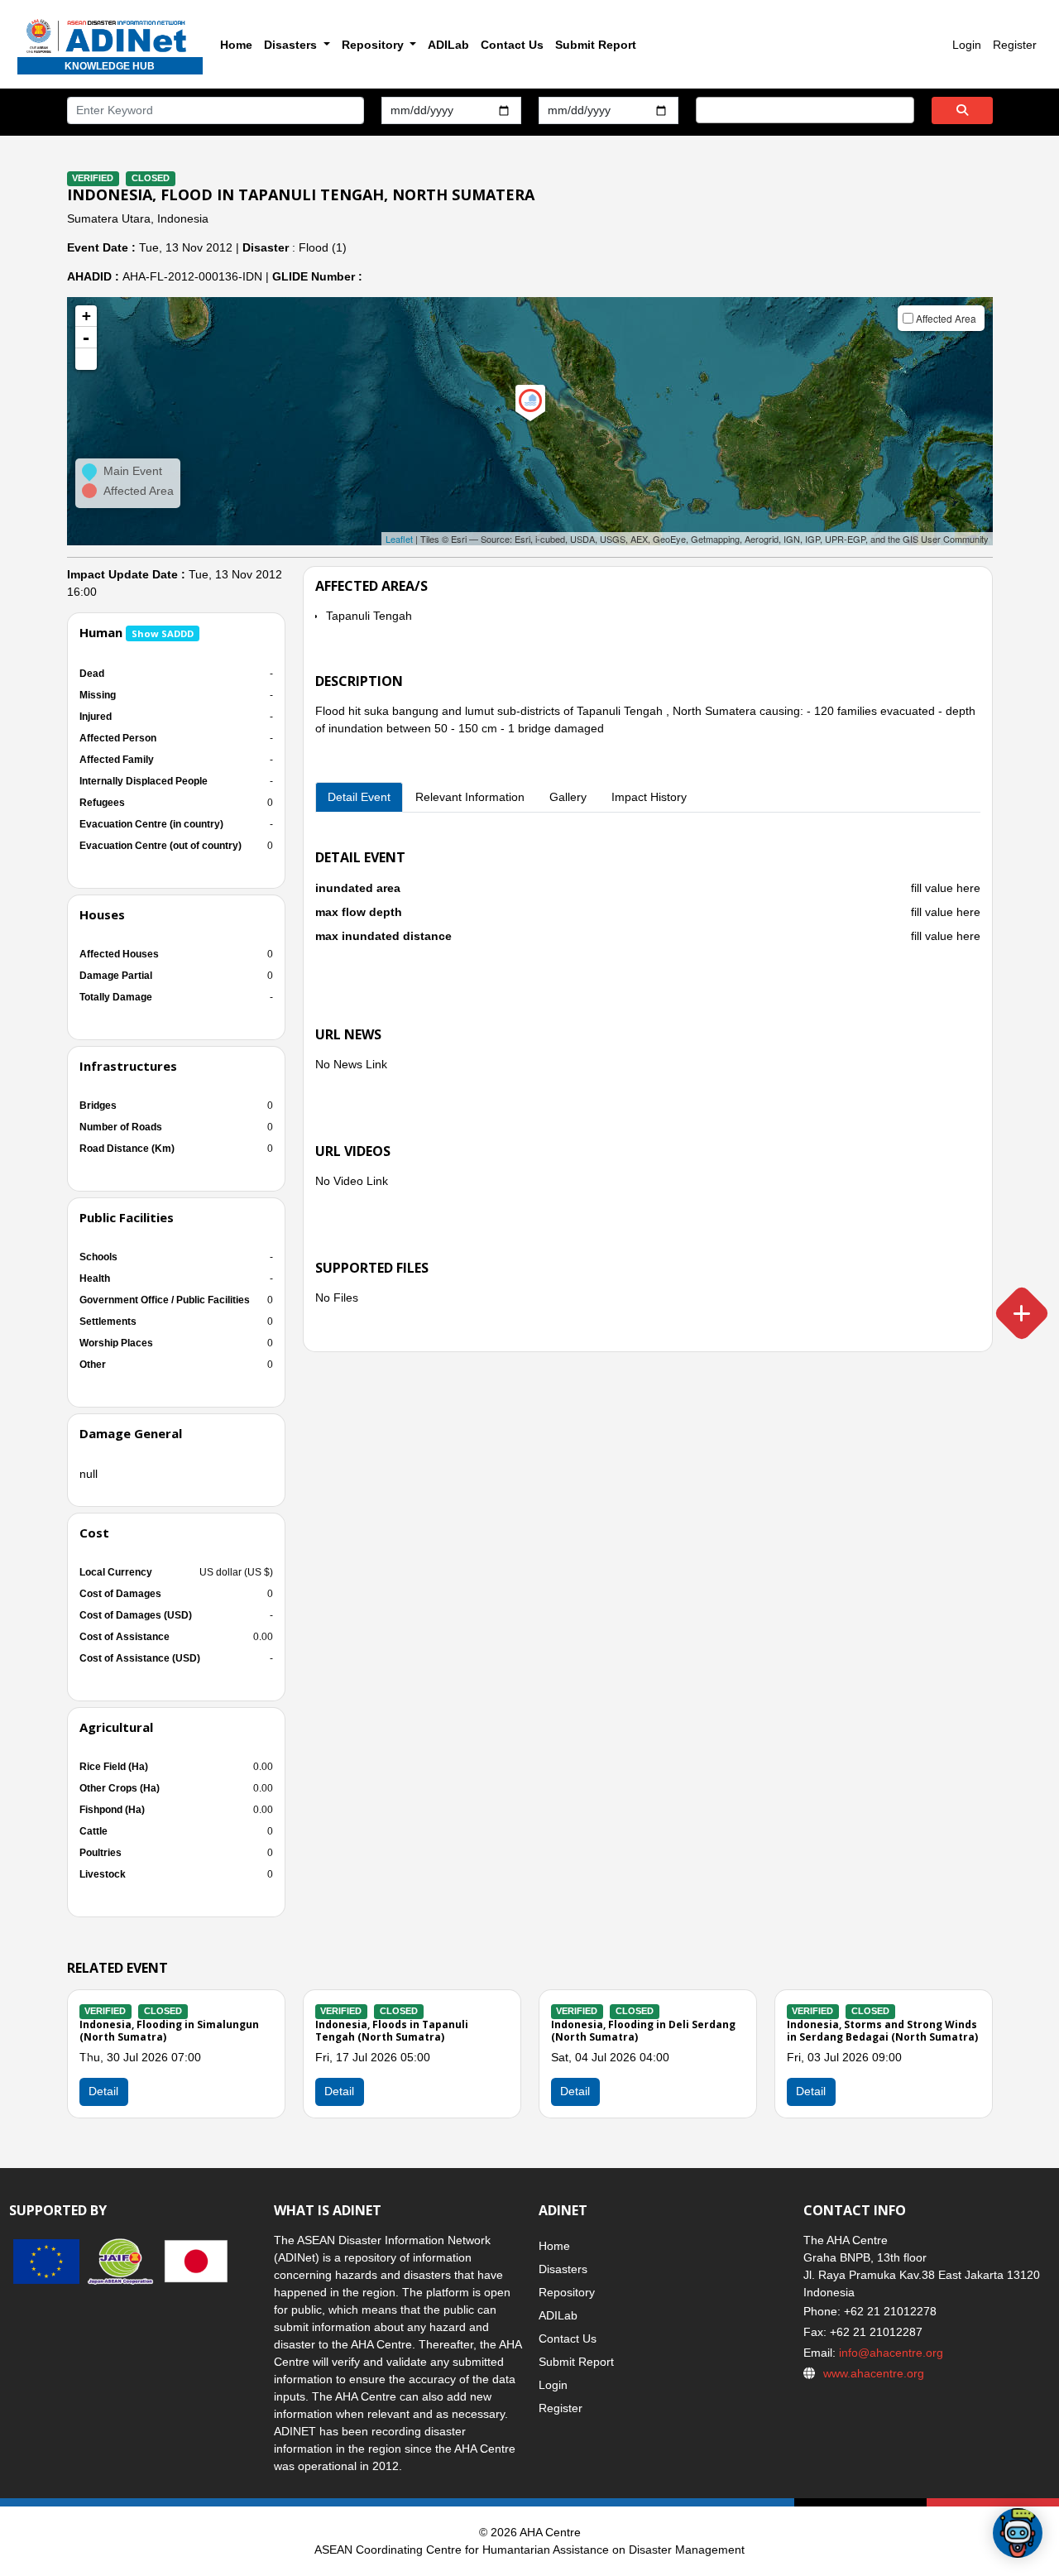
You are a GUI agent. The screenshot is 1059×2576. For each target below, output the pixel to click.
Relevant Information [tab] (470, 797)
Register (1015, 45)
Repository (567, 2292)
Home (236, 45)
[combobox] (805, 110)
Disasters (563, 2269)
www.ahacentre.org (874, 2373)
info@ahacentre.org (889, 2353)
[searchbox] (705, 109)
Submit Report (596, 45)
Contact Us (512, 45)
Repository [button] (374, 45)
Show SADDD (163, 633)
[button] (86, 359)
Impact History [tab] (649, 797)
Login (967, 45)
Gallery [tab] (568, 797)
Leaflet (399, 539)
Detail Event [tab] (359, 797)
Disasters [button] (292, 45)
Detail (339, 2091)
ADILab (448, 45)
